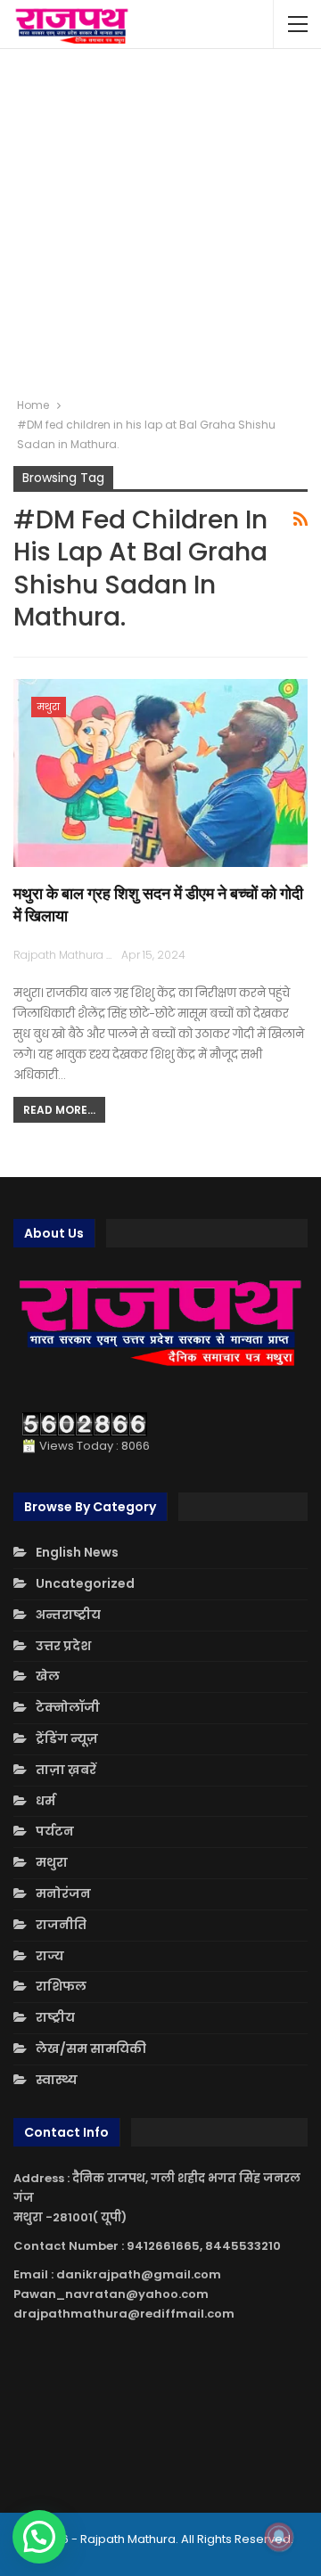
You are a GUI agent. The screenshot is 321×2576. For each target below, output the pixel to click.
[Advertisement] (160, 223)
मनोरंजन (63, 1893)
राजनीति (61, 1925)
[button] (39, 2537)
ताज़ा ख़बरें (66, 1770)
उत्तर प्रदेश (63, 1646)
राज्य (50, 1956)
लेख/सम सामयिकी (91, 2049)
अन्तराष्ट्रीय (68, 1615)
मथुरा (49, 707)
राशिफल (61, 1986)
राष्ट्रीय (55, 2017)
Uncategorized (85, 1583)
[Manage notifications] (279, 2537)
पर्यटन (55, 1831)
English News (77, 1552)
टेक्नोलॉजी (68, 1707)
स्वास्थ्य (57, 2080)
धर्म (45, 1801)
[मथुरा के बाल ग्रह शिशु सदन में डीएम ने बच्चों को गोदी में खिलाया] (160, 773)
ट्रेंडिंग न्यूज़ (67, 1738)
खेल (48, 1676)
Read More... (59, 1110)
